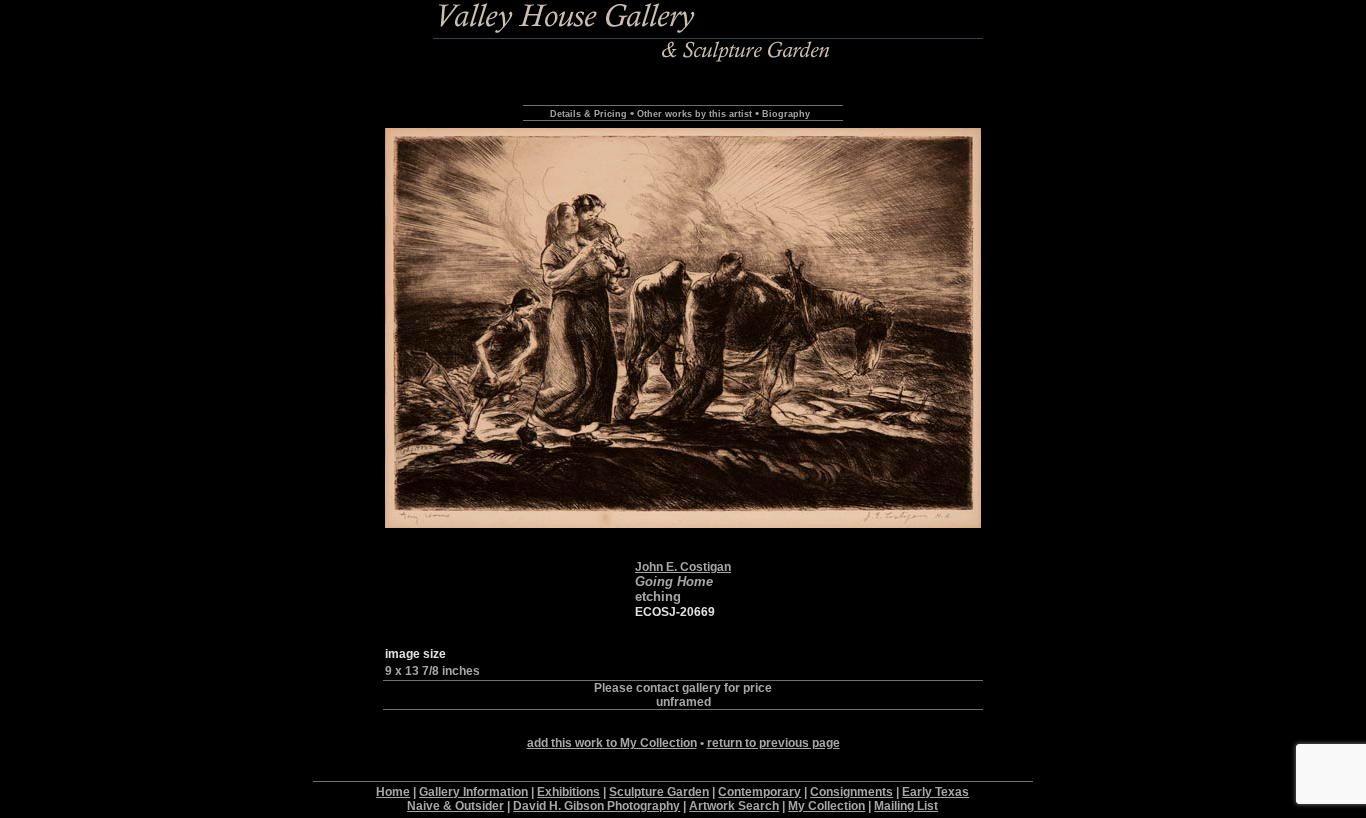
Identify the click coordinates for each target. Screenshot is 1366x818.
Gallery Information (473, 792)
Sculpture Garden (659, 792)
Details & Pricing (588, 114)
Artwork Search (734, 806)
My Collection (826, 806)
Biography (786, 114)
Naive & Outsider (455, 806)
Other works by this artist (694, 114)
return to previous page (773, 743)
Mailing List (906, 806)
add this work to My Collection (612, 743)
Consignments (851, 792)
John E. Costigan (683, 567)
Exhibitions (568, 792)
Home (393, 792)
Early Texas (935, 792)
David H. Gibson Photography (596, 806)
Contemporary (759, 792)
